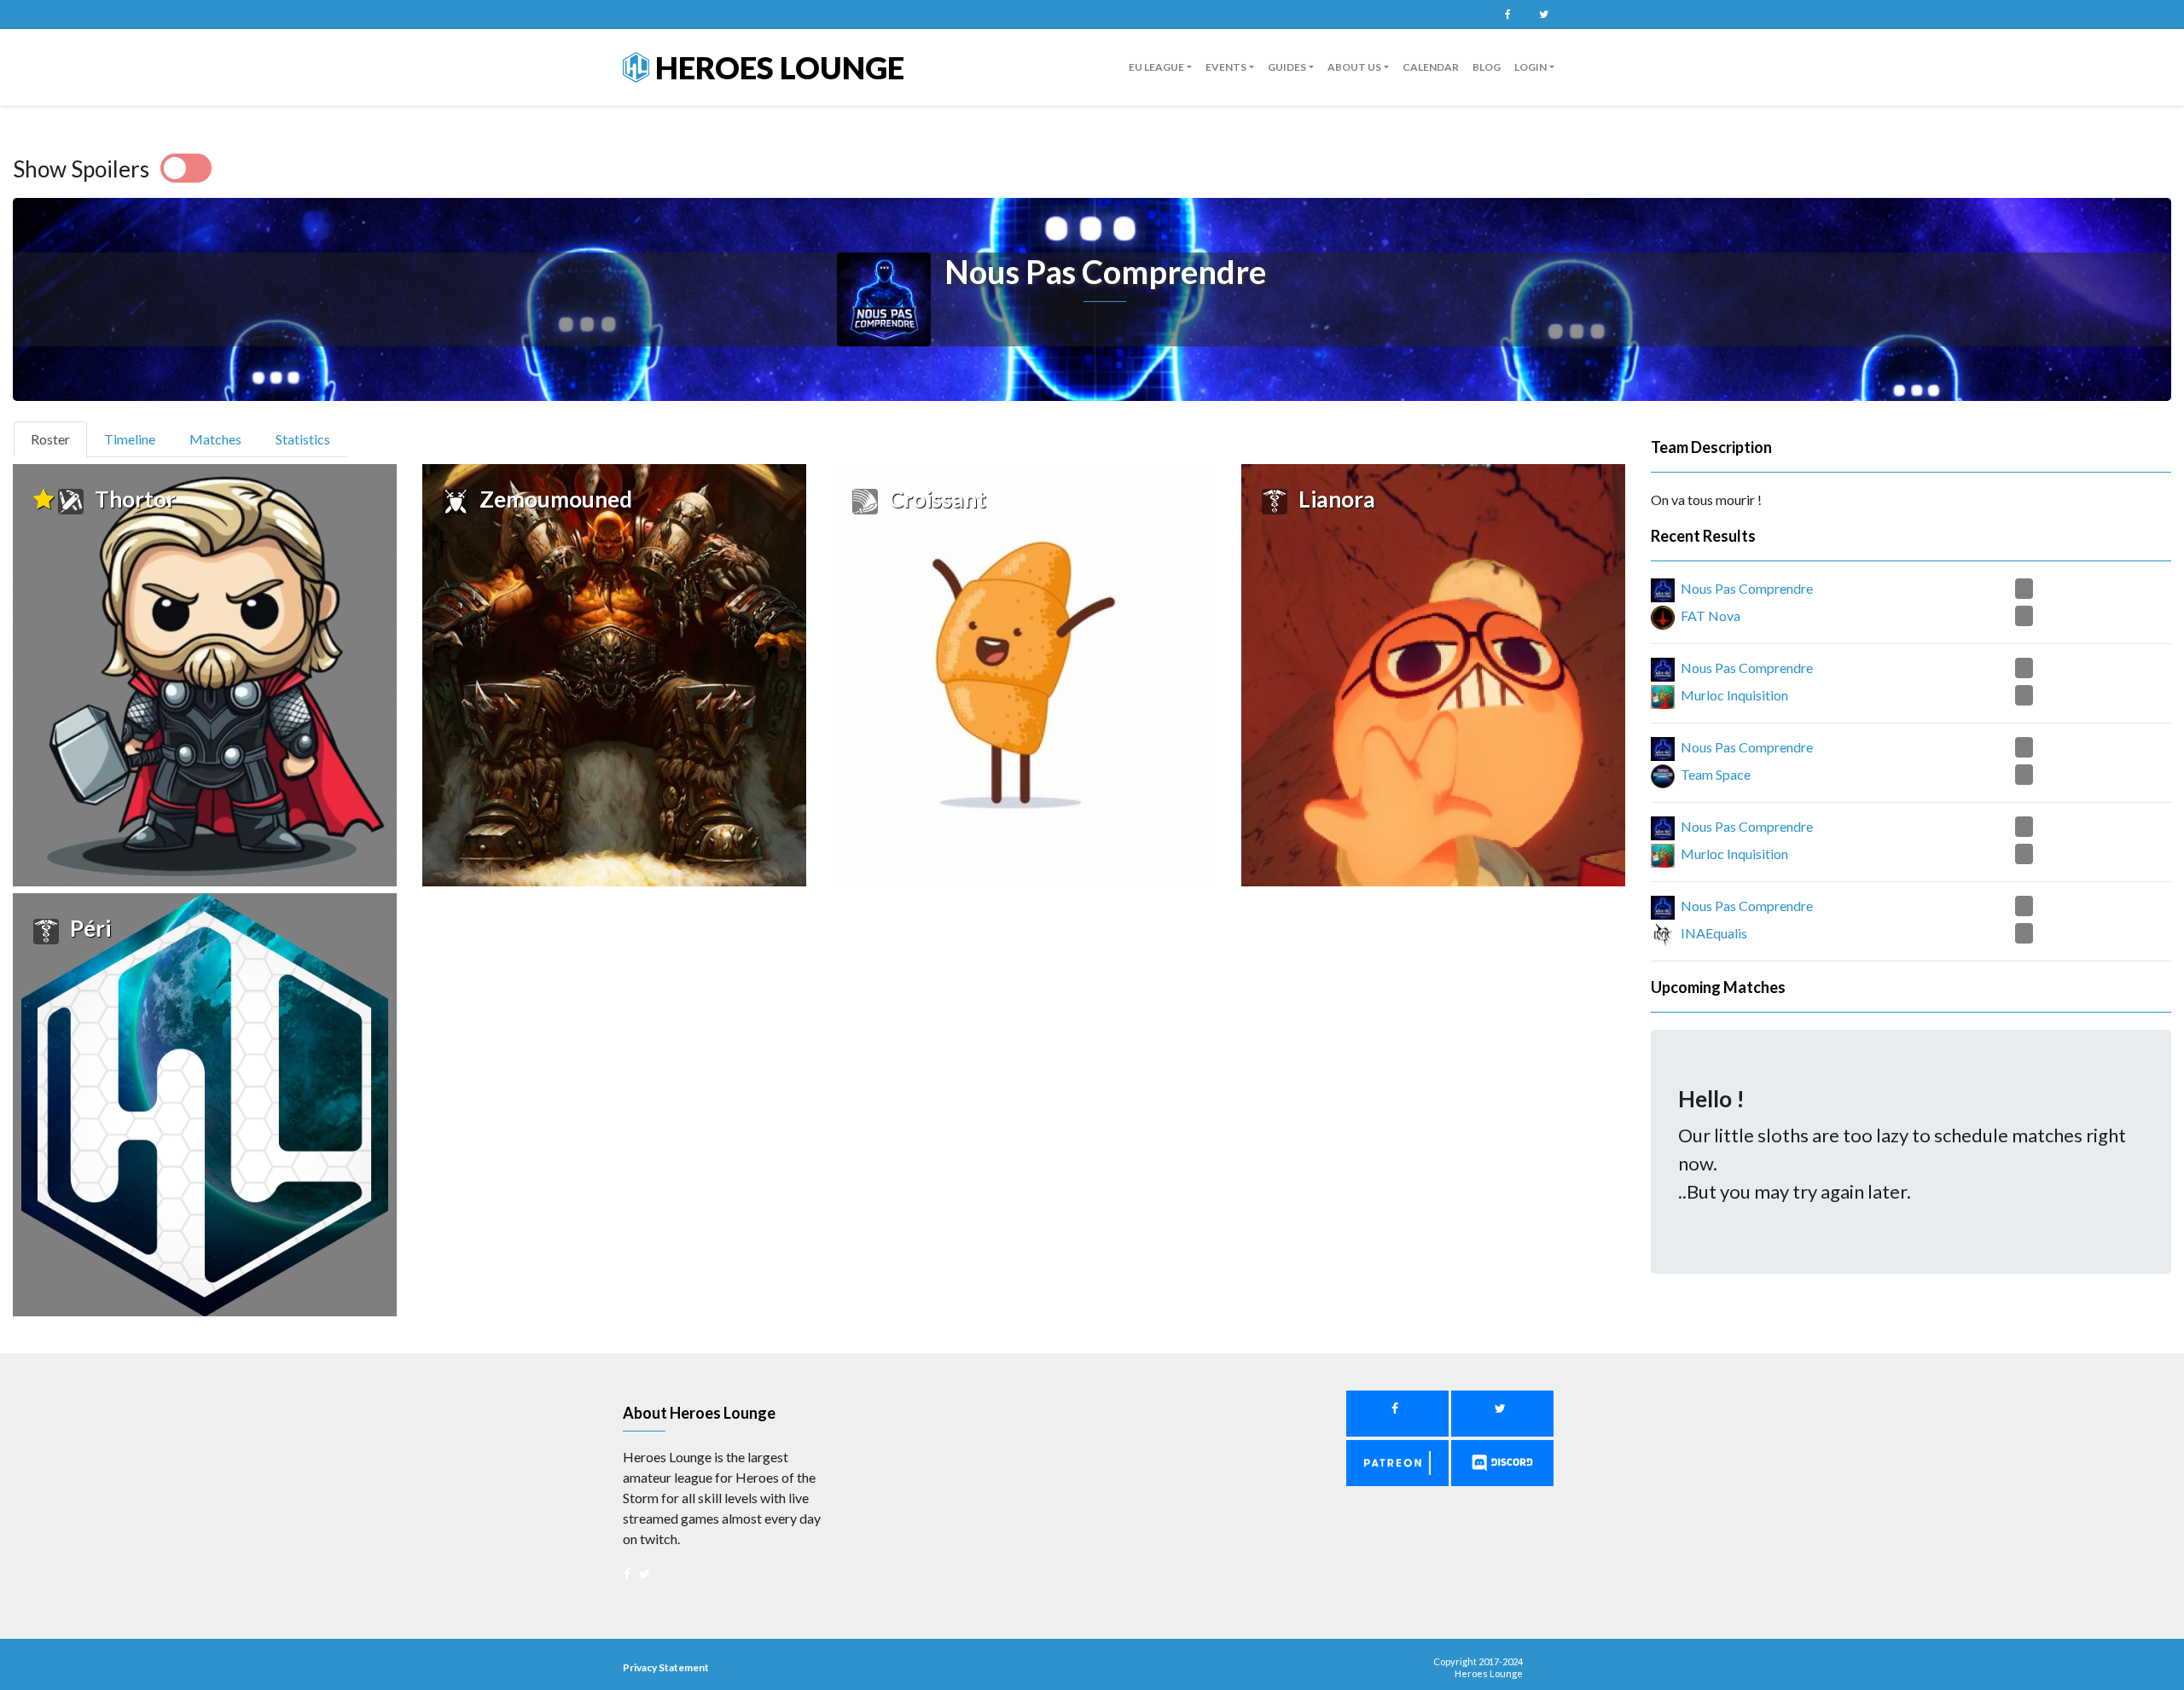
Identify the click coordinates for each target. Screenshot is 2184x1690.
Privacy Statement (666, 1667)
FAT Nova (1711, 616)
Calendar (1431, 67)
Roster (58, 438)
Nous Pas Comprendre (1747, 588)
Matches (215, 439)
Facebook (1507, 15)
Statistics (303, 439)
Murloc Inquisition (1734, 695)
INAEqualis (1714, 933)
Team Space (1716, 774)
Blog (1487, 67)
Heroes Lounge (777, 67)
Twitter (1543, 15)
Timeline (130, 439)
